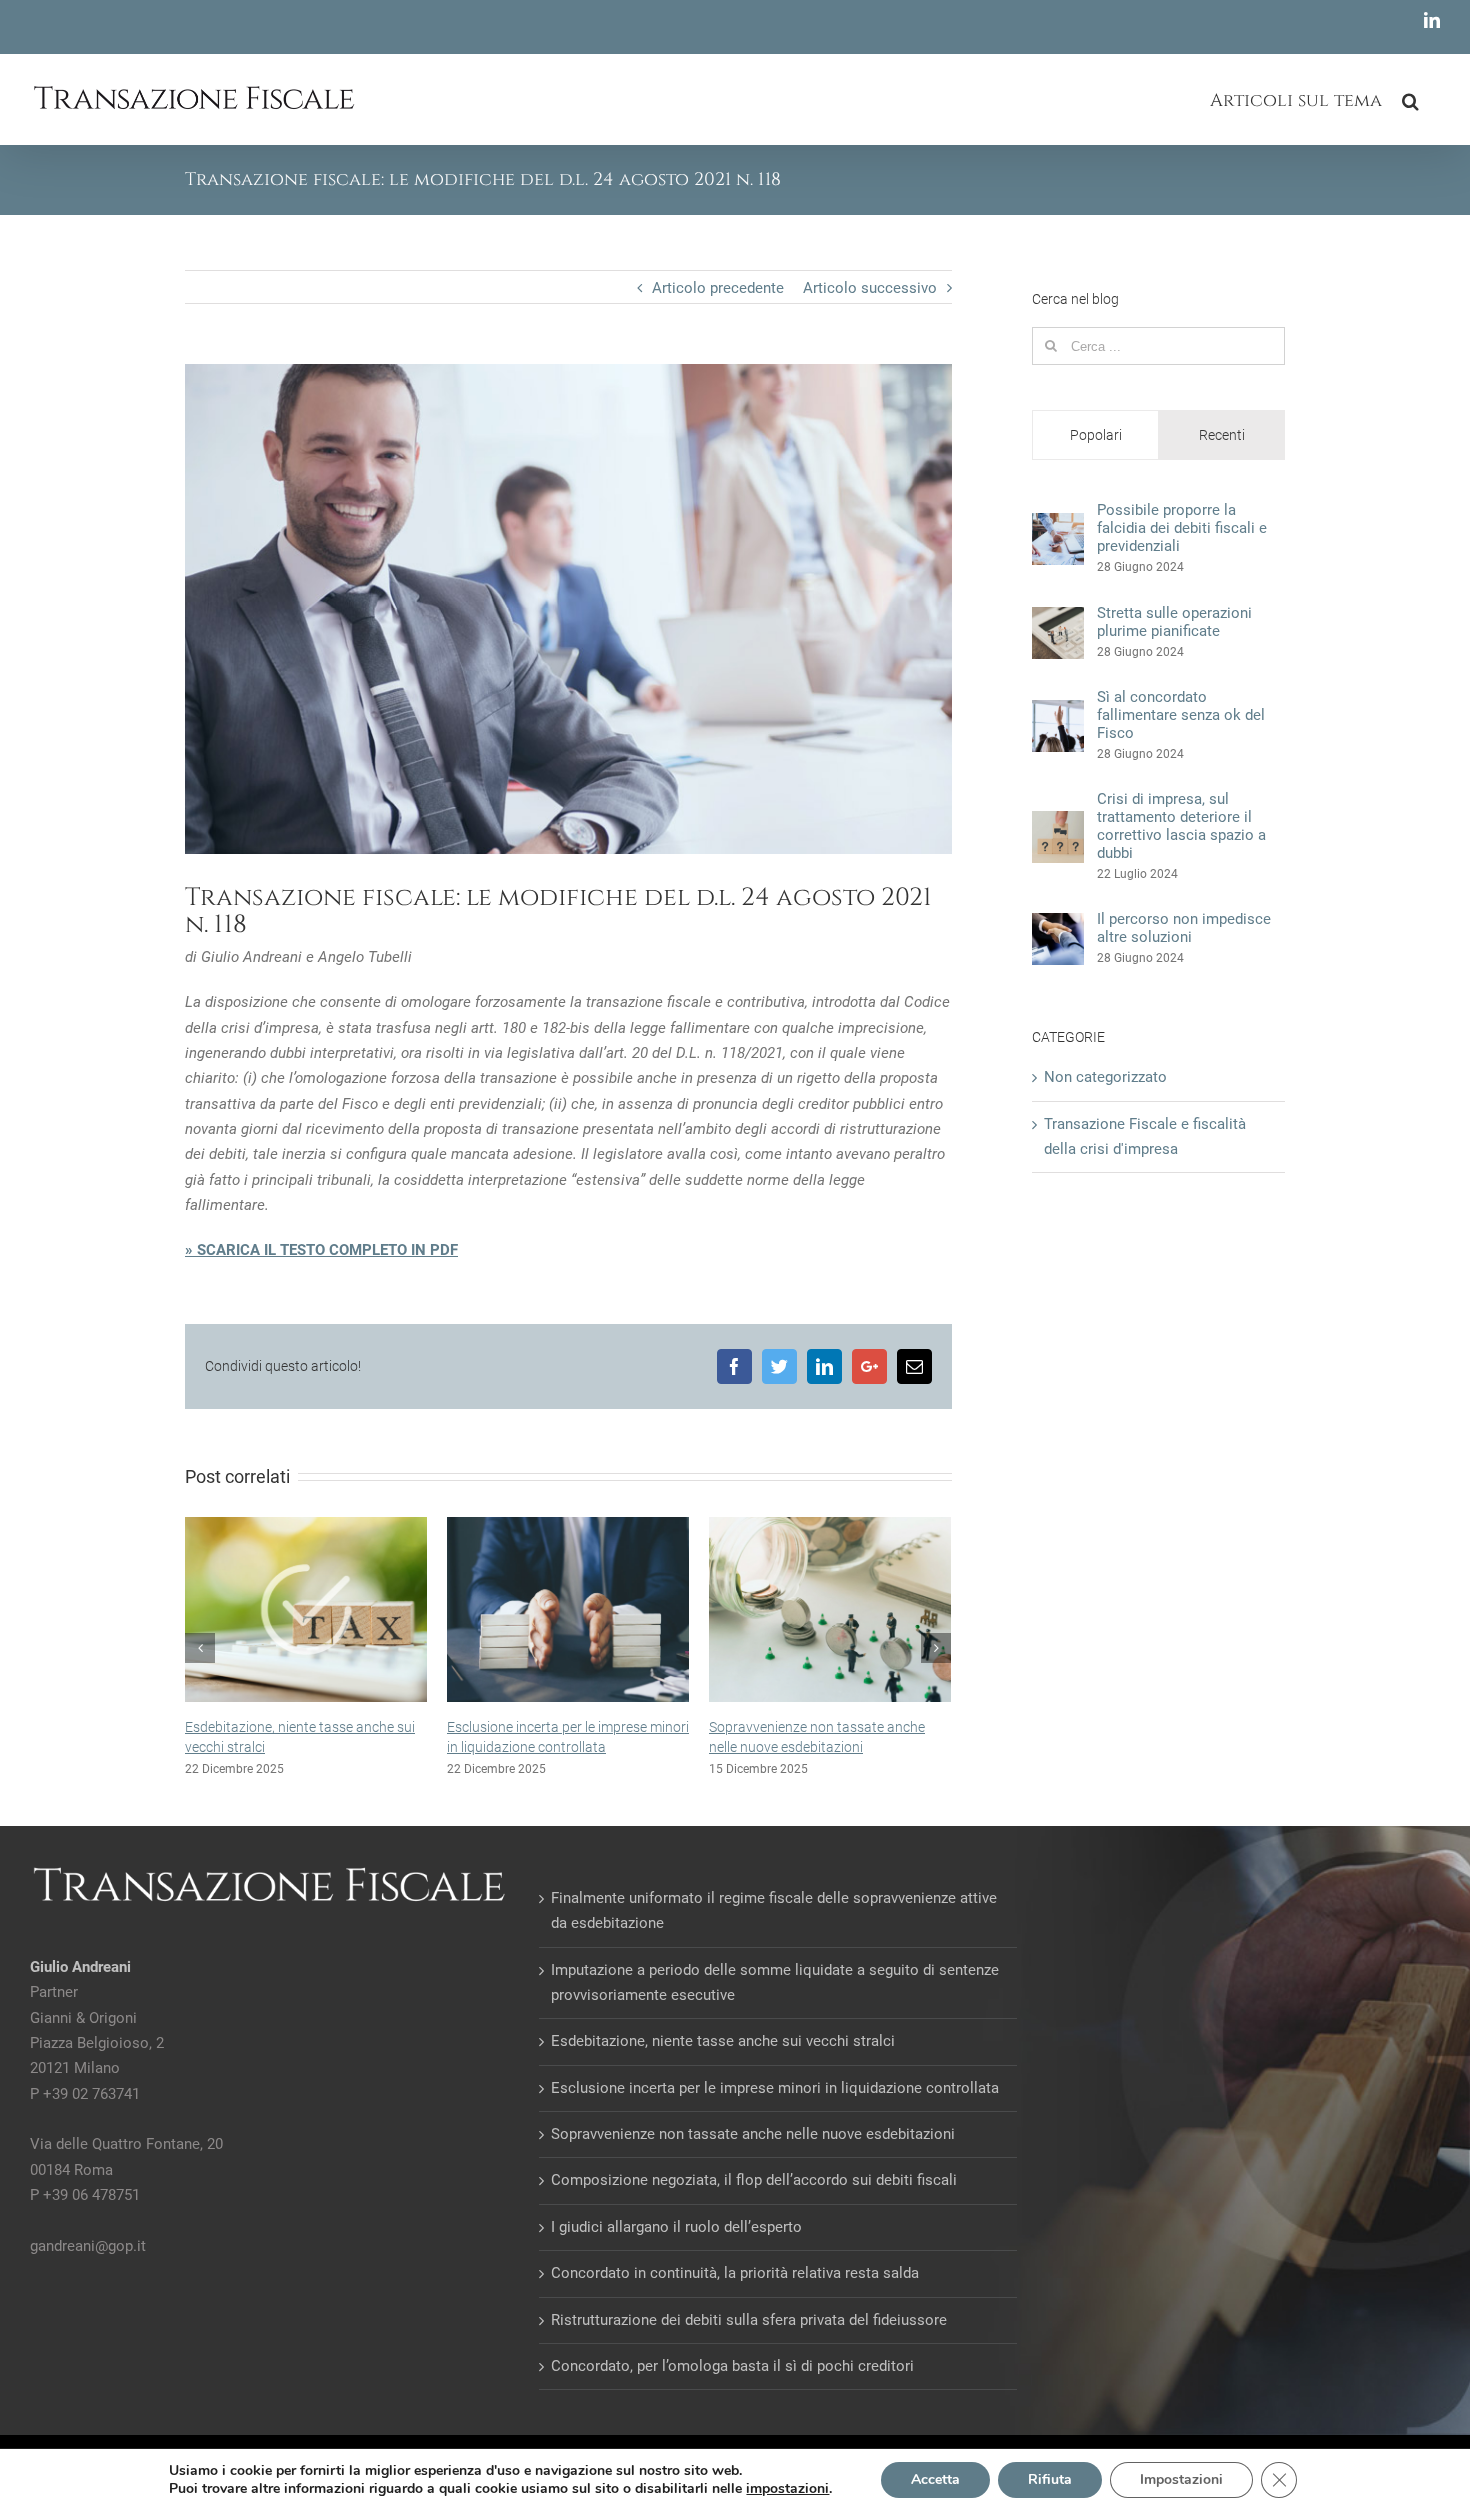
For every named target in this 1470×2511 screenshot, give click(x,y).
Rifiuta (1050, 2479)
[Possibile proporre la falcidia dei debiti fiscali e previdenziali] (1058, 525)
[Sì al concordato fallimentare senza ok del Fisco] (1058, 712)
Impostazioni (1181, 2479)
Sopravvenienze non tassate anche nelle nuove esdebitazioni (753, 2153)
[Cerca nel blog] (1411, 99)
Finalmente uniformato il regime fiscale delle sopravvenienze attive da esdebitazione (845, 1747)
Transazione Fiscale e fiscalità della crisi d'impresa (1145, 1136)
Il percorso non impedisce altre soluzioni (1184, 928)
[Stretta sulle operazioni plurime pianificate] (1058, 619)
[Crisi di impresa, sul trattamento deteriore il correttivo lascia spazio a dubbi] (1058, 823)
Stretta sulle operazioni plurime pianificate (1174, 622)
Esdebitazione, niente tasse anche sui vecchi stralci (723, 2060)
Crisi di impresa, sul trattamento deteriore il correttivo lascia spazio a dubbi (1181, 826)
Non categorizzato (1105, 1077)
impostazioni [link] (787, 2488)
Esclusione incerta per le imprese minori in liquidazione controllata (775, 2106)
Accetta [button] (935, 2479)
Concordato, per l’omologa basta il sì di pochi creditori (732, 2385)
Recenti (1222, 435)
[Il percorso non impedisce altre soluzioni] (1058, 925)
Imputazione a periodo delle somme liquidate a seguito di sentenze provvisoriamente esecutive (775, 2000)
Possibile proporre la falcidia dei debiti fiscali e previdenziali (1182, 528)
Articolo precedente (718, 288)
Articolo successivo (870, 288)
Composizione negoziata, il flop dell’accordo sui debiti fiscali (754, 2199)
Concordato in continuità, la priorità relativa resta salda (735, 2292)
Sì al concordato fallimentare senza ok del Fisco (1181, 715)
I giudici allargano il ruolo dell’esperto (676, 2246)
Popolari (1096, 435)
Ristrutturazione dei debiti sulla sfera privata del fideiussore (749, 2338)
